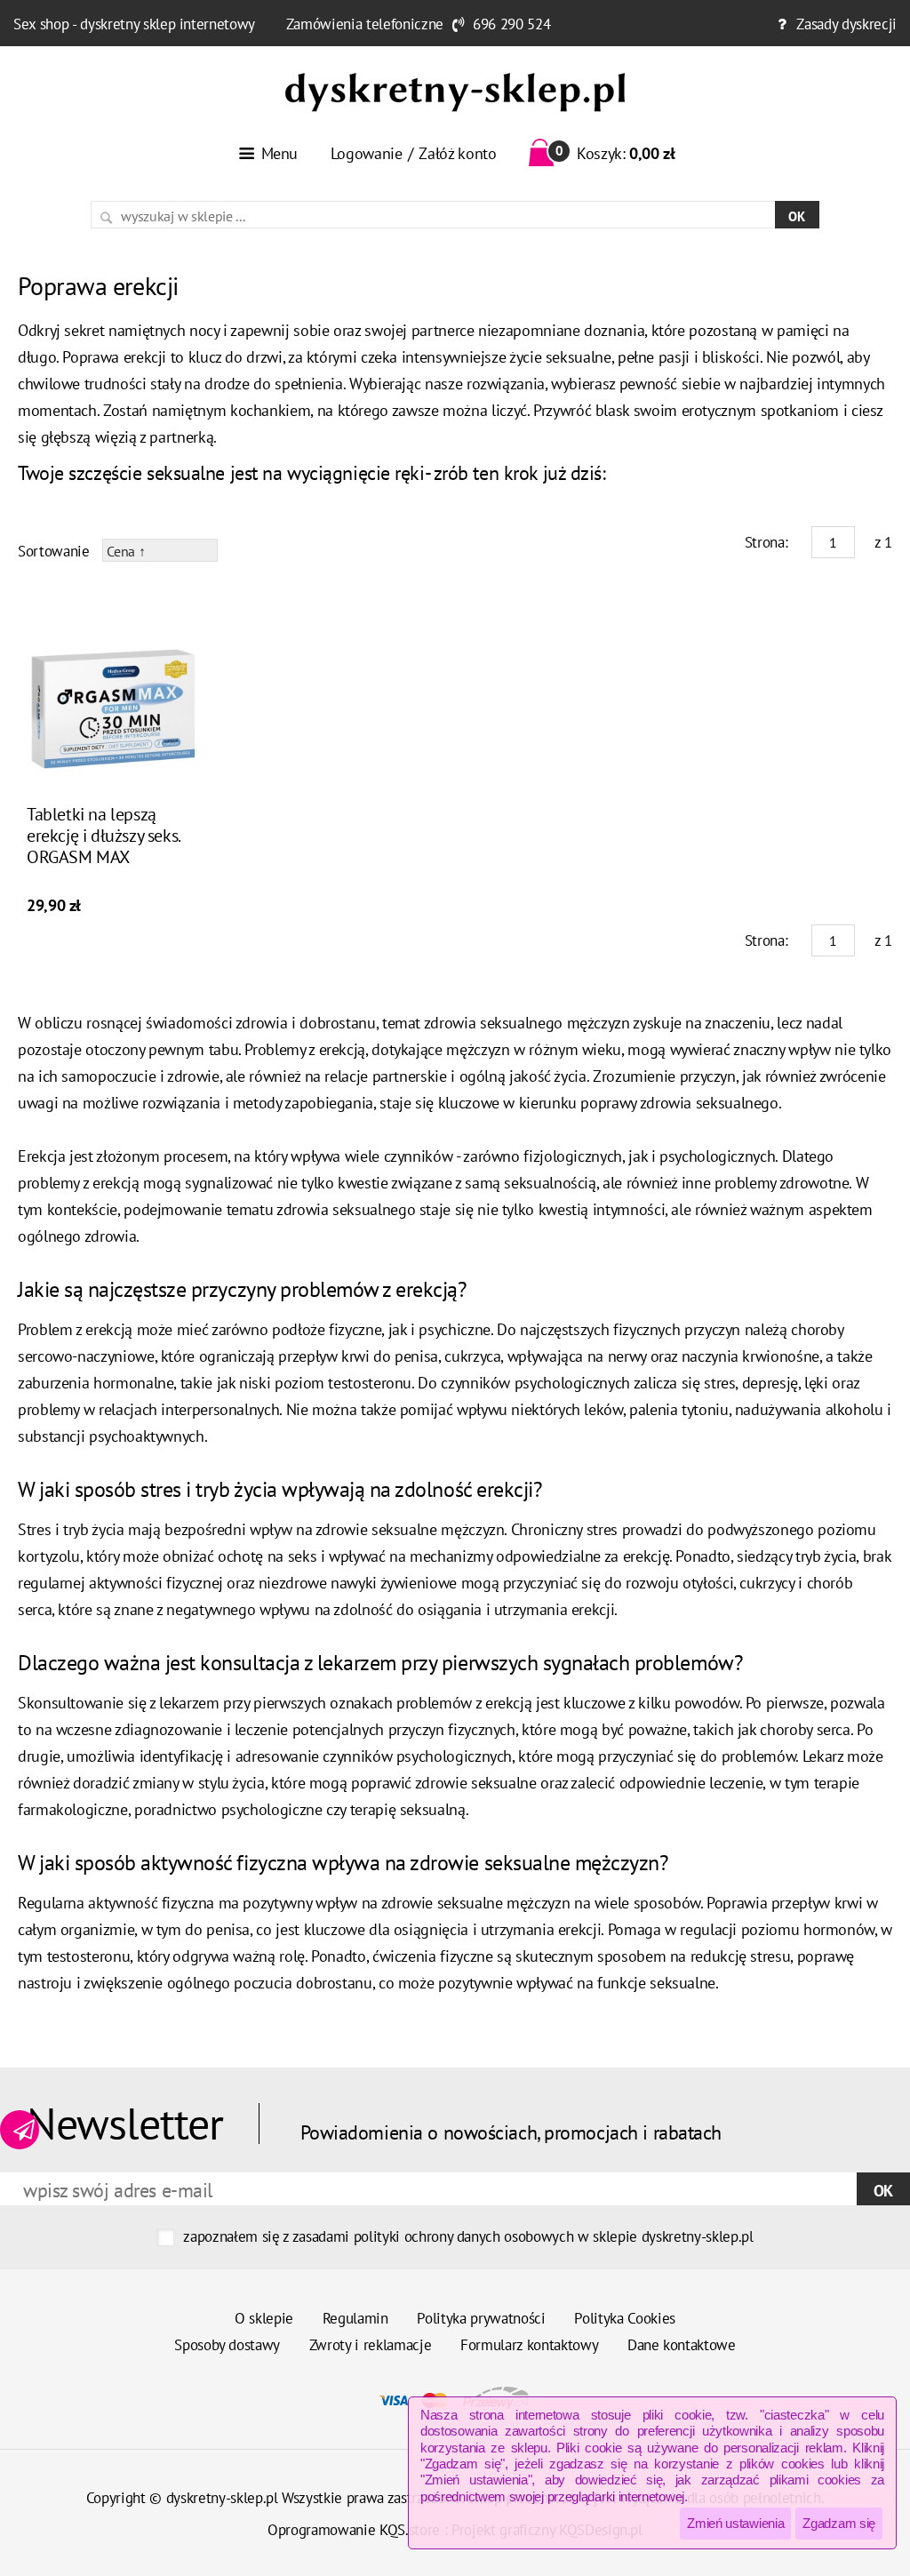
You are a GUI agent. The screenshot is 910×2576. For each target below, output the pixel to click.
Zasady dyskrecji (846, 24)
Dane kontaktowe (682, 2345)
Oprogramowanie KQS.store (354, 2530)
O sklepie (264, 2318)
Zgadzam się (839, 2523)
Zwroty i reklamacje (371, 2345)
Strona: (766, 542)
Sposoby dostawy (227, 2345)
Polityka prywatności (481, 2318)
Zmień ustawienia (735, 2523)
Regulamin (355, 2318)
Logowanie (367, 153)
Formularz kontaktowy (529, 2345)
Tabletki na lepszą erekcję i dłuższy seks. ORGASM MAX (103, 836)
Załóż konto (457, 153)
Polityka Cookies (625, 2318)
